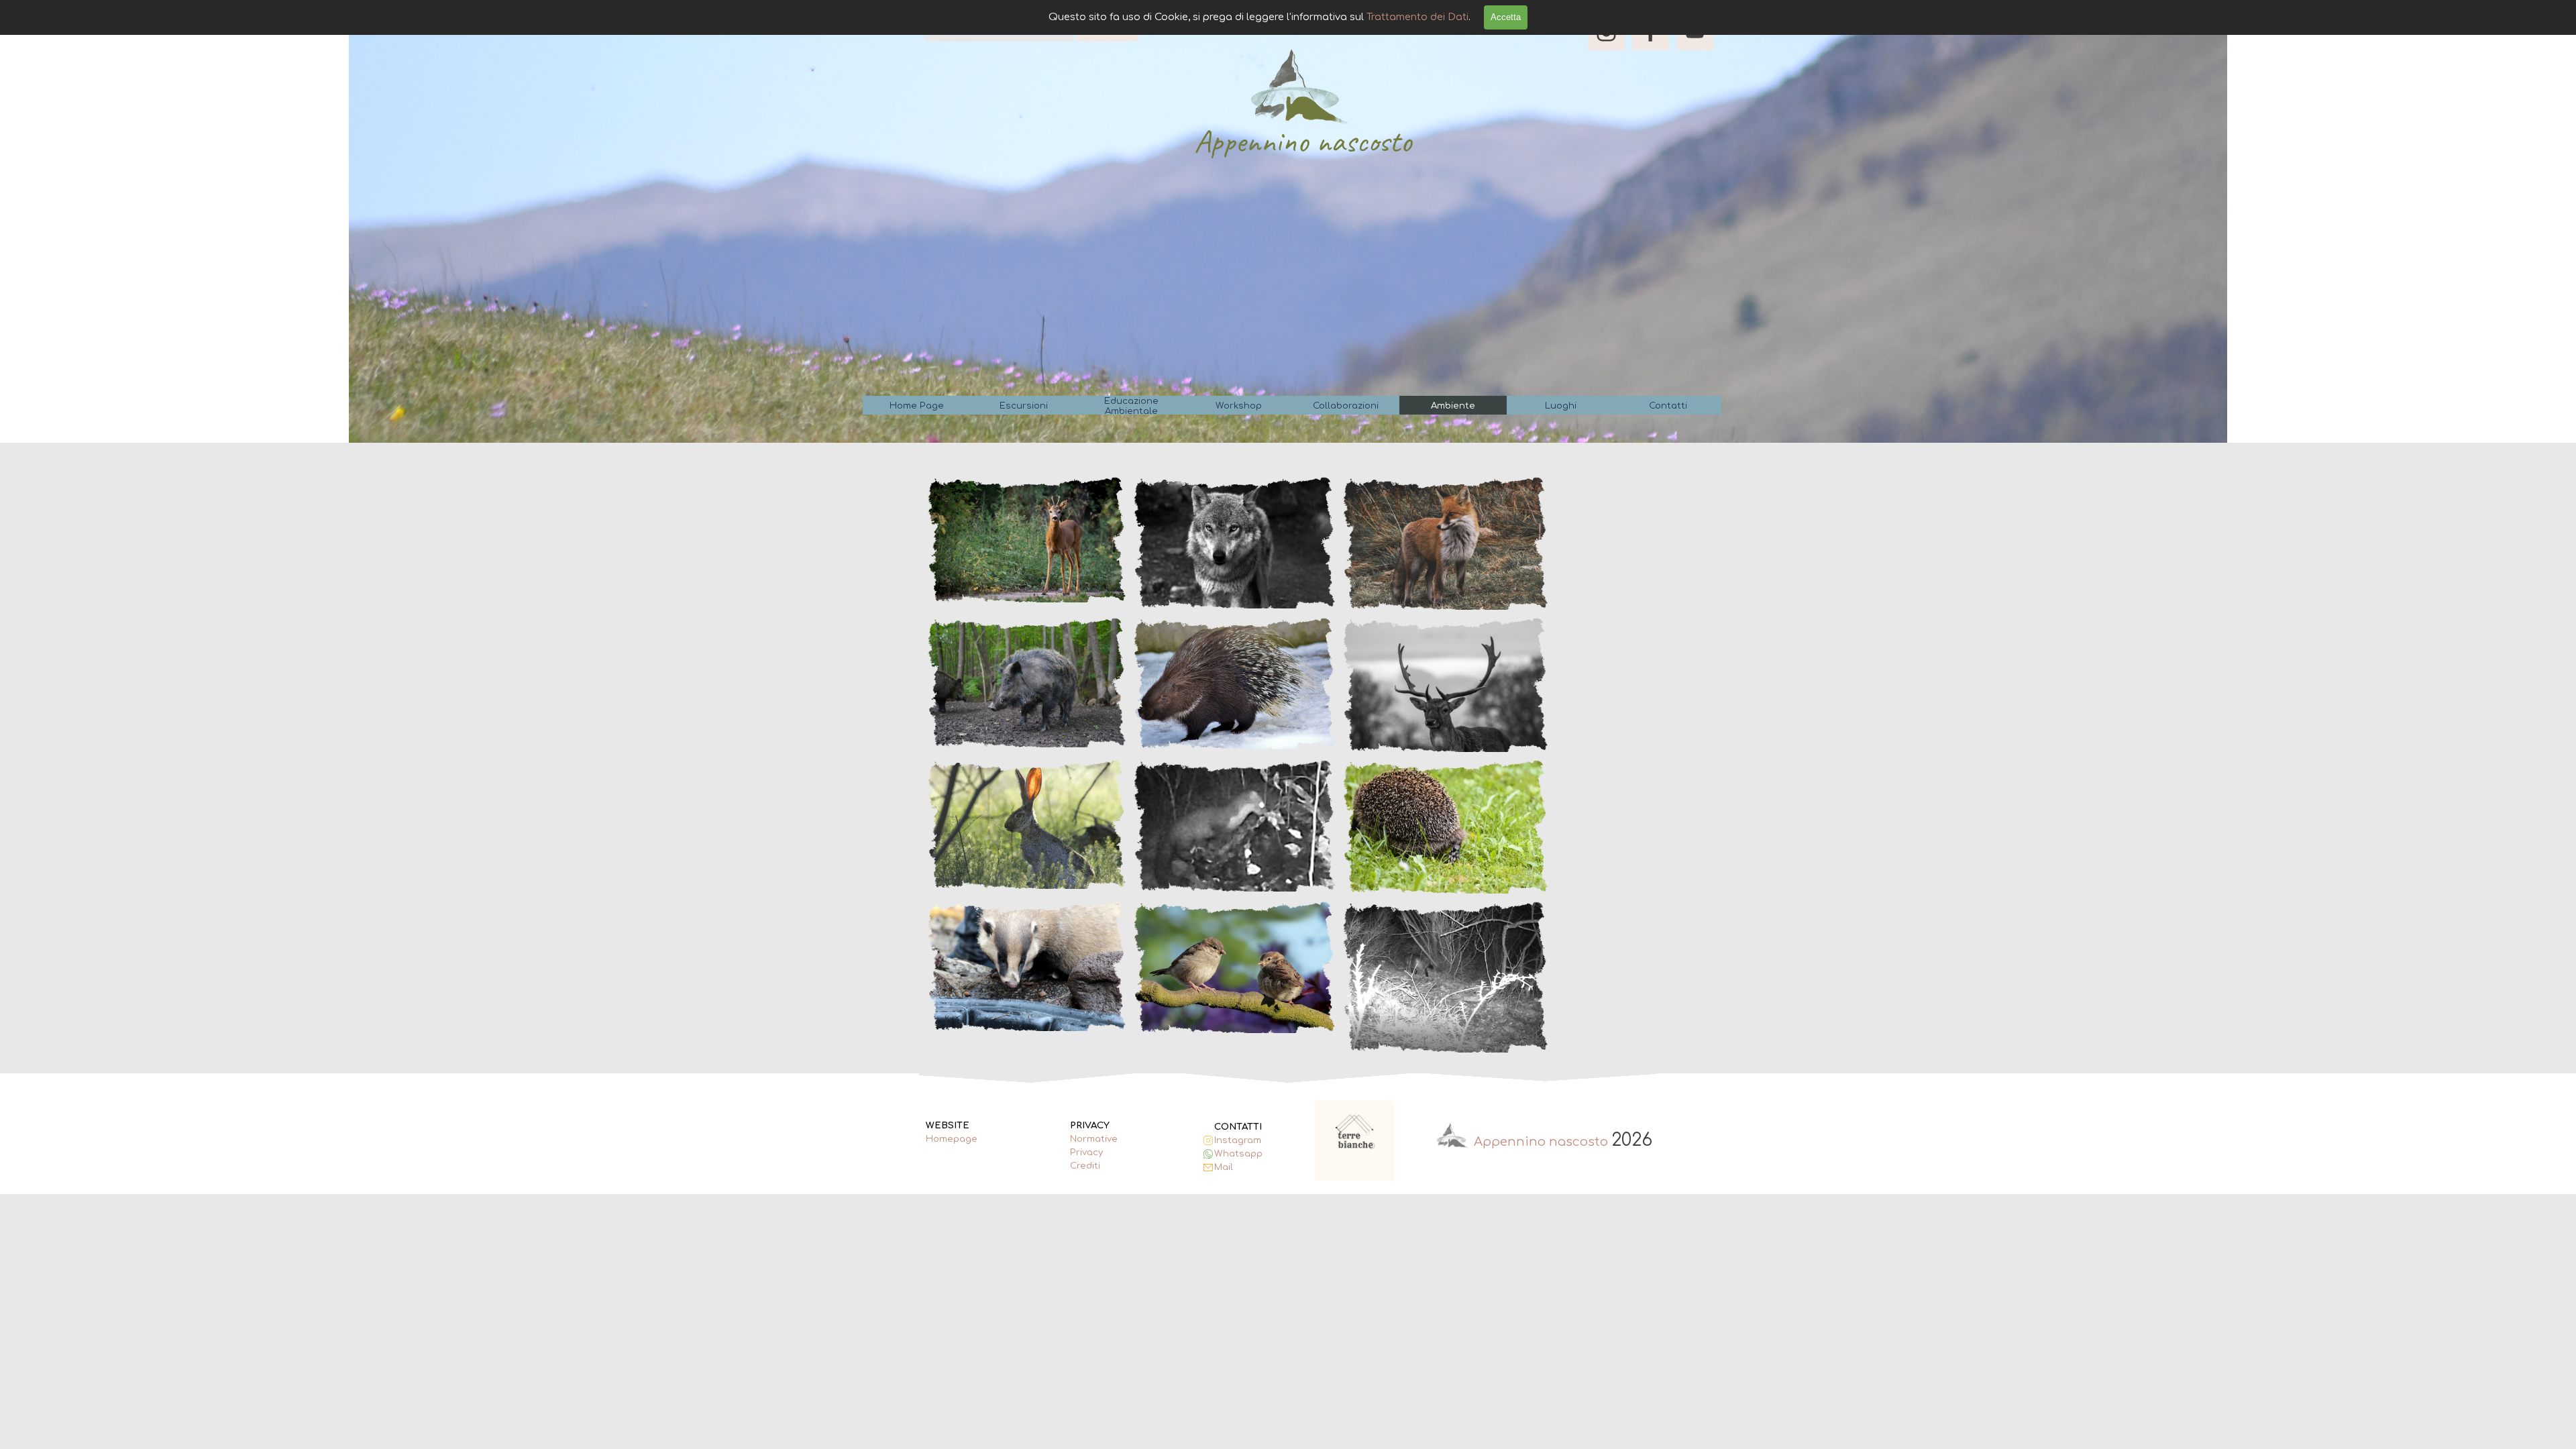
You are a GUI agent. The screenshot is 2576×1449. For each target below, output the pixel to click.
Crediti (1085, 1166)
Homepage (952, 1139)
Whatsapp (1238, 1153)
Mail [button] (1224, 1167)
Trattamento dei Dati (1417, 17)
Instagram (1238, 1140)
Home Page (917, 406)
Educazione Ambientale (1131, 406)
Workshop (1239, 406)
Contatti (1668, 406)
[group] (1355, 1140)
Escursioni (1024, 406)
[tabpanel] (962, 1139)
